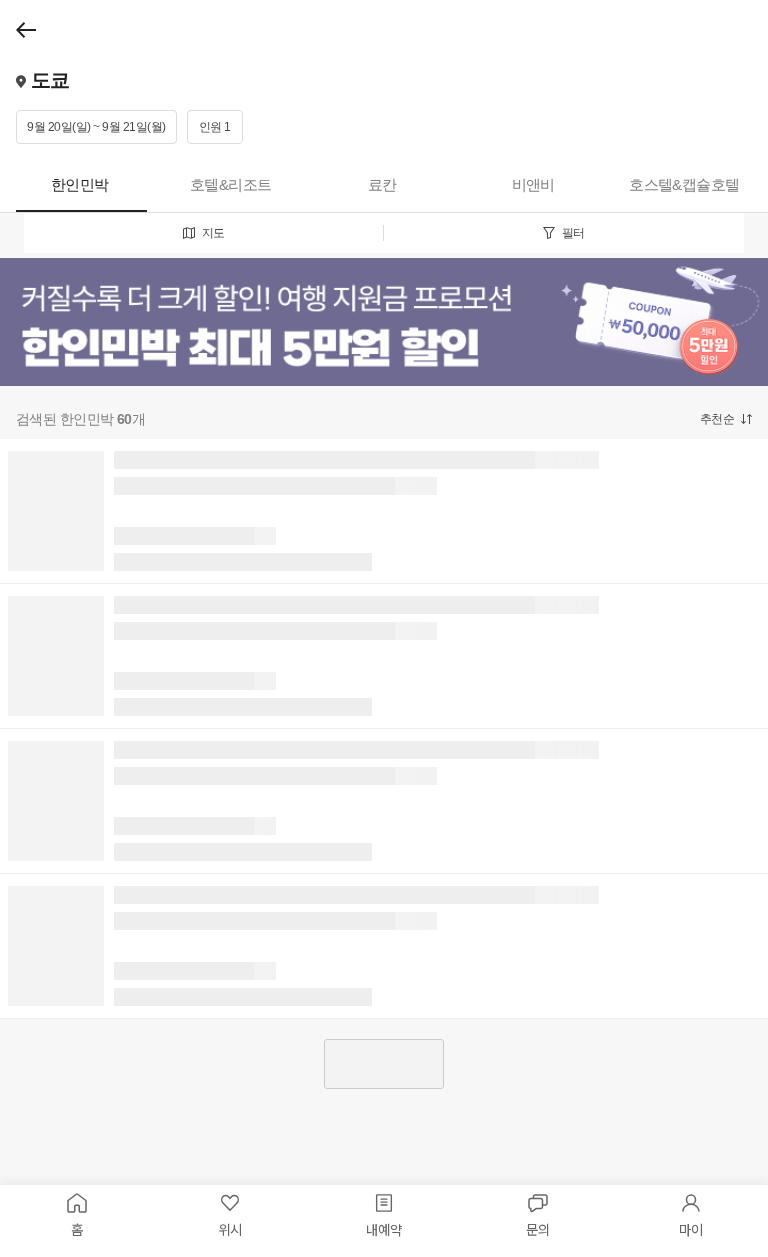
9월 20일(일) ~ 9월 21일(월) (96, 127)
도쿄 (48, 80)
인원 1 (215, 127)
